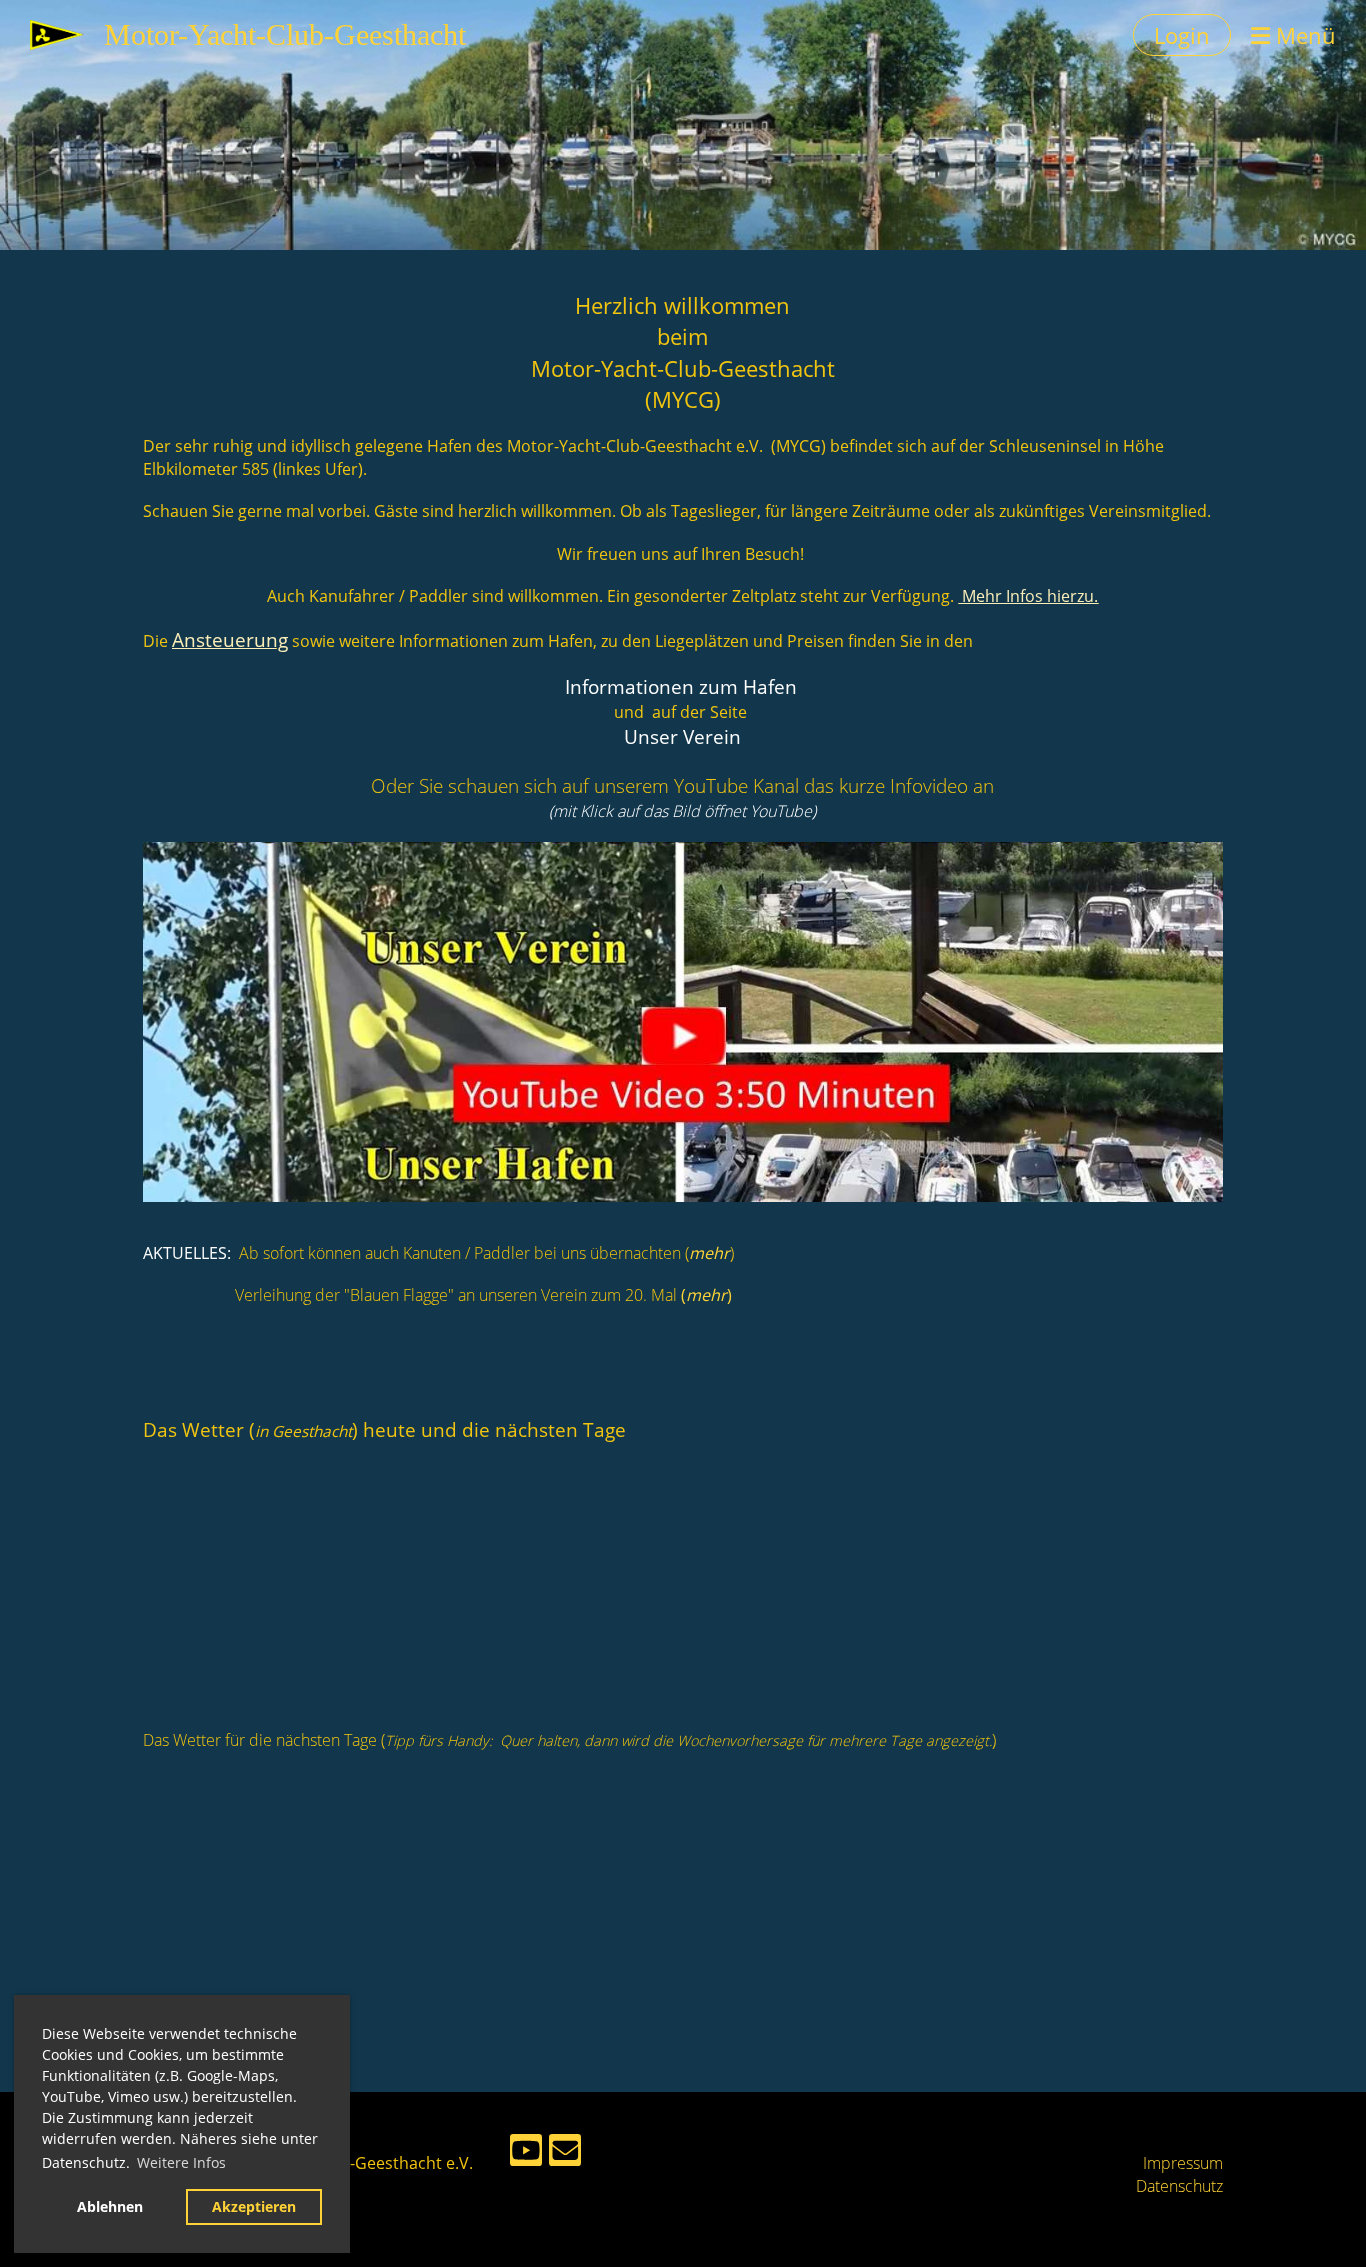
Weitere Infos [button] (181, 2162)
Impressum (1183, 2163)
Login (1182, 35)
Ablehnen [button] (110, 2206)
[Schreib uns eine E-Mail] (565, 2153)
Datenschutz (1179, 2186)
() (706, 1295)
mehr (709, 1253)
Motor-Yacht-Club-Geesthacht (285, 34)
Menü (1303, 35)
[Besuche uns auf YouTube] (526, 2153)
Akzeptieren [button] (254, 2206)
